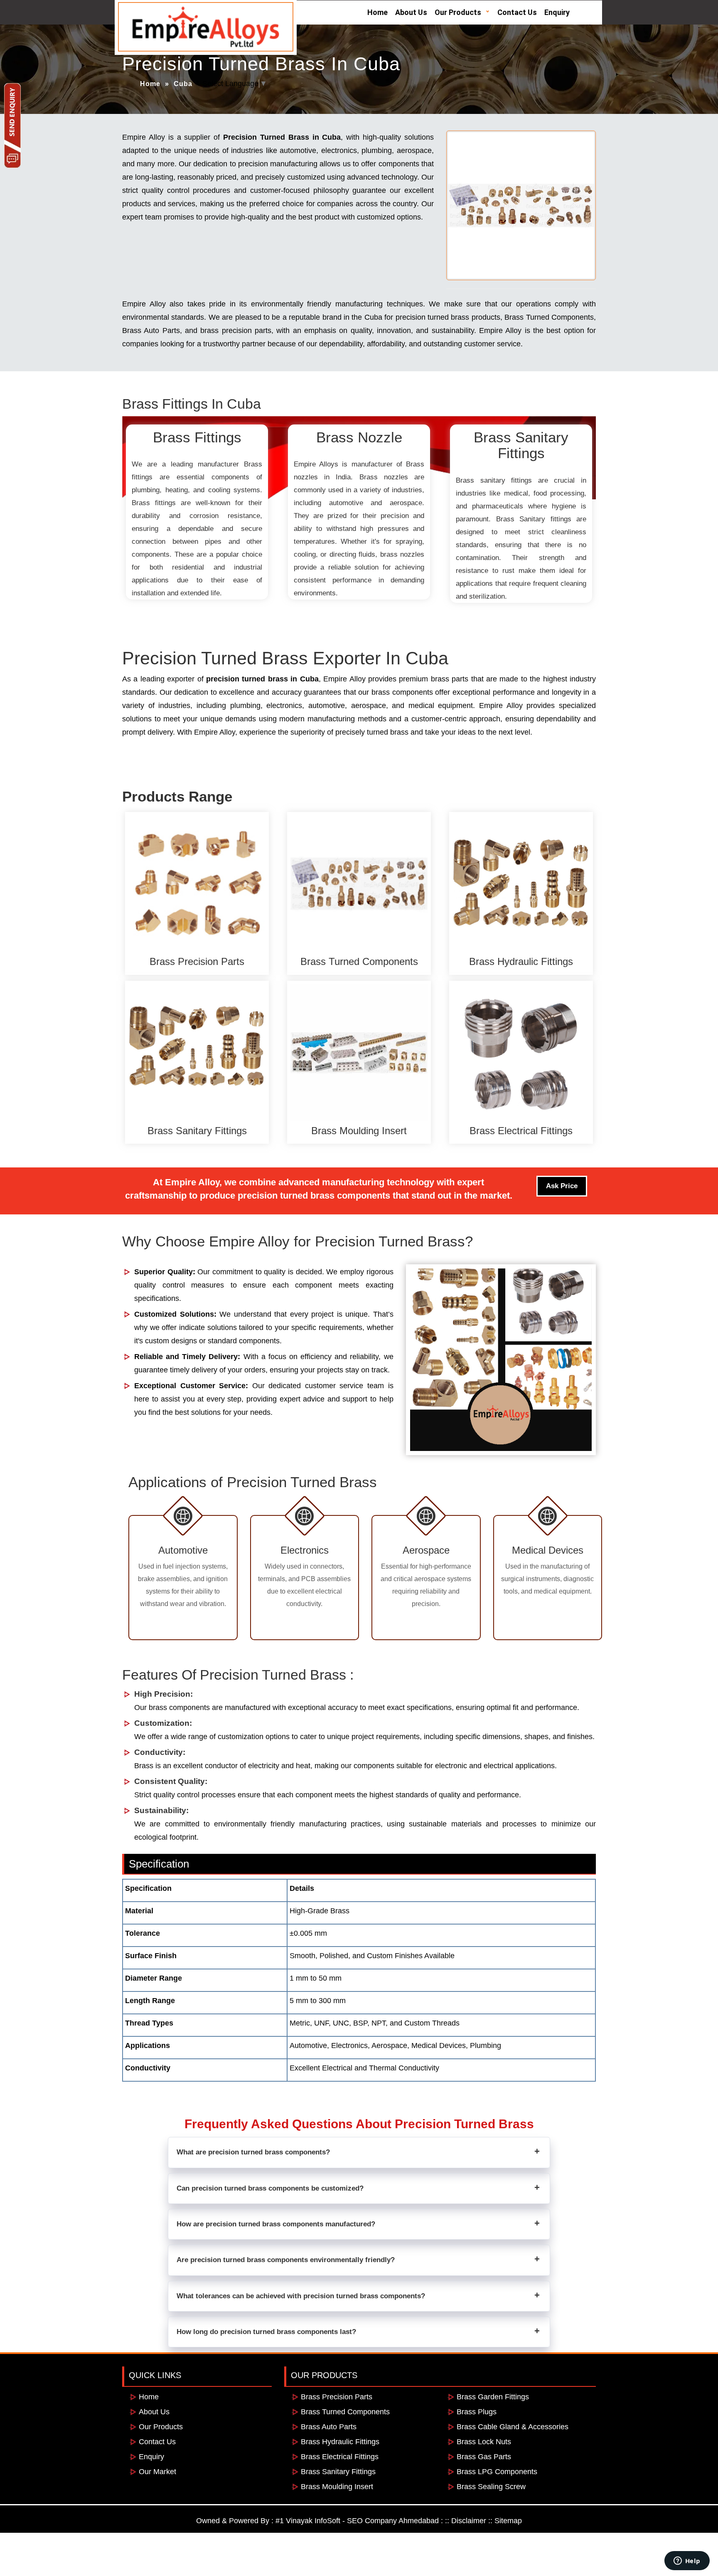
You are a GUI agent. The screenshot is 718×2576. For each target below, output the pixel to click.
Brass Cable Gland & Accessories (513, 2427)
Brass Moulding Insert (337, 2487)
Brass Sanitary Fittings (338, 2472)
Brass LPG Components (497, 2472)
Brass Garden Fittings (493, 2397)
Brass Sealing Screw (491, 2487)
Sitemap (508, 2521)
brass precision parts (236, 331)
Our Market (157, 2472)
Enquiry (557, 12)
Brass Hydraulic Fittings (340, 2442)
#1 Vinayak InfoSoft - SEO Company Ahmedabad (357, 2521)
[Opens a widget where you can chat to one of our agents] (687, 2561)
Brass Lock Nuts (484, 2442)
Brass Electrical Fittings (340, 2457)
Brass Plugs (477, 2412)
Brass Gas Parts (484, 2457)
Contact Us (517, 12)
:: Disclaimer (466, 2521)
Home (377, 12)
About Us (411, 12)
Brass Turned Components (549, 317)
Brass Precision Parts (337, 2397)
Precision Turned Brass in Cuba (282, 137)
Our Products (458, 12)
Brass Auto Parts (151, 331)
